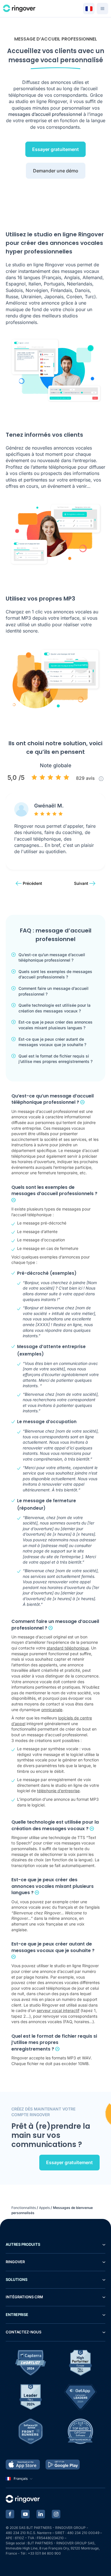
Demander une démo (56, 171)
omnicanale (52, 1710)
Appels (44, 2208)
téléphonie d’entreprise (58, 1791)
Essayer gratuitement (55, 149)
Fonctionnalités (24, 2208)
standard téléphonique (68, 1648)
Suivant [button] (81, 883)
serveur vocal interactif (58, 2010)
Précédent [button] (32, 883)
